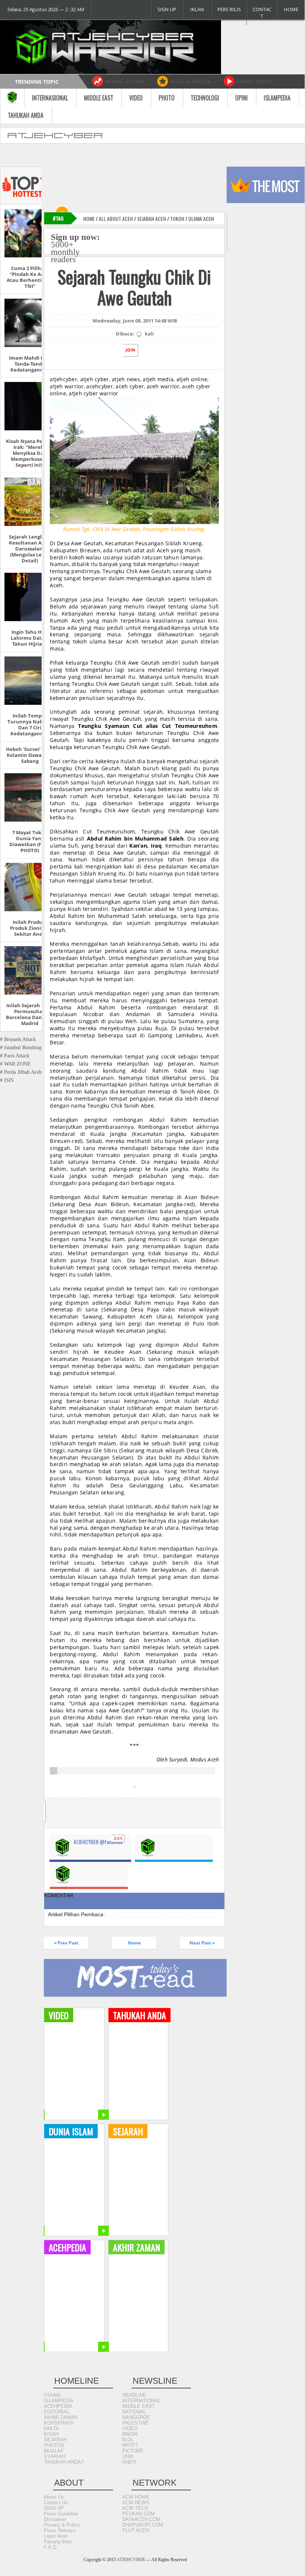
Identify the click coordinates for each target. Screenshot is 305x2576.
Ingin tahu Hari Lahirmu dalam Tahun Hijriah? (30, 638)
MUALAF (54, 2451)
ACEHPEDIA (58, 2406)
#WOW (130, 2434)
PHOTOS (54, 2445)
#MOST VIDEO (254, 82)
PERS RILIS (229, 9)
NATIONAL (134, 2412)
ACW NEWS (136, 2503)
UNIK (128, 2456)
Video (136, 98)
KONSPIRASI (59, 2423)
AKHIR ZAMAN (61, 2417)
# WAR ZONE (15, 1064)
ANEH (129, 2462)
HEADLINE (134, 2395)
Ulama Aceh (201, 219)
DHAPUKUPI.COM (143, 2525)
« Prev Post (66, 1943)
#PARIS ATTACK (125, 82)
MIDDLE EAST (139, 2406)
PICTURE (133, 2451)
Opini (241, 98)
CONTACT (262, 13)
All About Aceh (116, 219)
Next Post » (202, 1943)
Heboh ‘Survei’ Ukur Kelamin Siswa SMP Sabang (30, 755)
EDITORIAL (57, 2412)
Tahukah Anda (26, 115)
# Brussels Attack (18, 1039)
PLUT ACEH (136, 2530)
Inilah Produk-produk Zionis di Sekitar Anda (30, 928)
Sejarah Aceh (152, 219)
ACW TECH (135, 2508)
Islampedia (277, 98)
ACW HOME (136, 2497)
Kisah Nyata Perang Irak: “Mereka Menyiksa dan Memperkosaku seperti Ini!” (30, 453)
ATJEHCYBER (131, 2560)
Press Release (60, 2530)
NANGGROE (136, 2417)
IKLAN (197, 9)
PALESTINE (136, 2423)
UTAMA (52, 2395)
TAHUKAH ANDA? (64, 2462)
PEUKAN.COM (139, 2514)
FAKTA (51, 2429)
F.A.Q (50, 2547)
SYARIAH (54, 2456)
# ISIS (7, 1080)
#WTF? (130, 2445)
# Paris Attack (15, 1056)
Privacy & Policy (62, 2525)
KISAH (51, 2434)
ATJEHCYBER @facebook (98, 1842)
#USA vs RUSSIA (190, 82)
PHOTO (167, 98)
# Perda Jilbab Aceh (21, 1072)
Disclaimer (55, 2519)
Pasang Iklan (58, 2542)
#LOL (128, 2440)
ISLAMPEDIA (59, 2401)
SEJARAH (55, 2440)
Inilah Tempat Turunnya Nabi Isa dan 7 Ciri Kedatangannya (30, 725)
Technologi (205, 98)
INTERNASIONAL (50, 98)
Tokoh (177, 219)
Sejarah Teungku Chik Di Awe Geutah (134, 287)
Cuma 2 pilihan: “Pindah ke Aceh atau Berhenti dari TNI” (30, 277)
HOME (291, 9)
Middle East (99, 98)
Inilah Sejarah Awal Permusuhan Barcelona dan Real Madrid (30, 1014)
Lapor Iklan (56, 2536)
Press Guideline (61, 2514)
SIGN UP (167, 9)
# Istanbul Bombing (21, 1048)
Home (89, 219)
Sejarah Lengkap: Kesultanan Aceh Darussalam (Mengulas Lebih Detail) (30, 549)
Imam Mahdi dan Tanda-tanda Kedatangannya (30, 364)
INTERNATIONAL (141, 2401)
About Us (54, 2497)
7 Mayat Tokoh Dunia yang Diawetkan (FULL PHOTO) (30, 841)
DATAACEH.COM (141, 2519)
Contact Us (56, 2503)
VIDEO (130, 2429)
